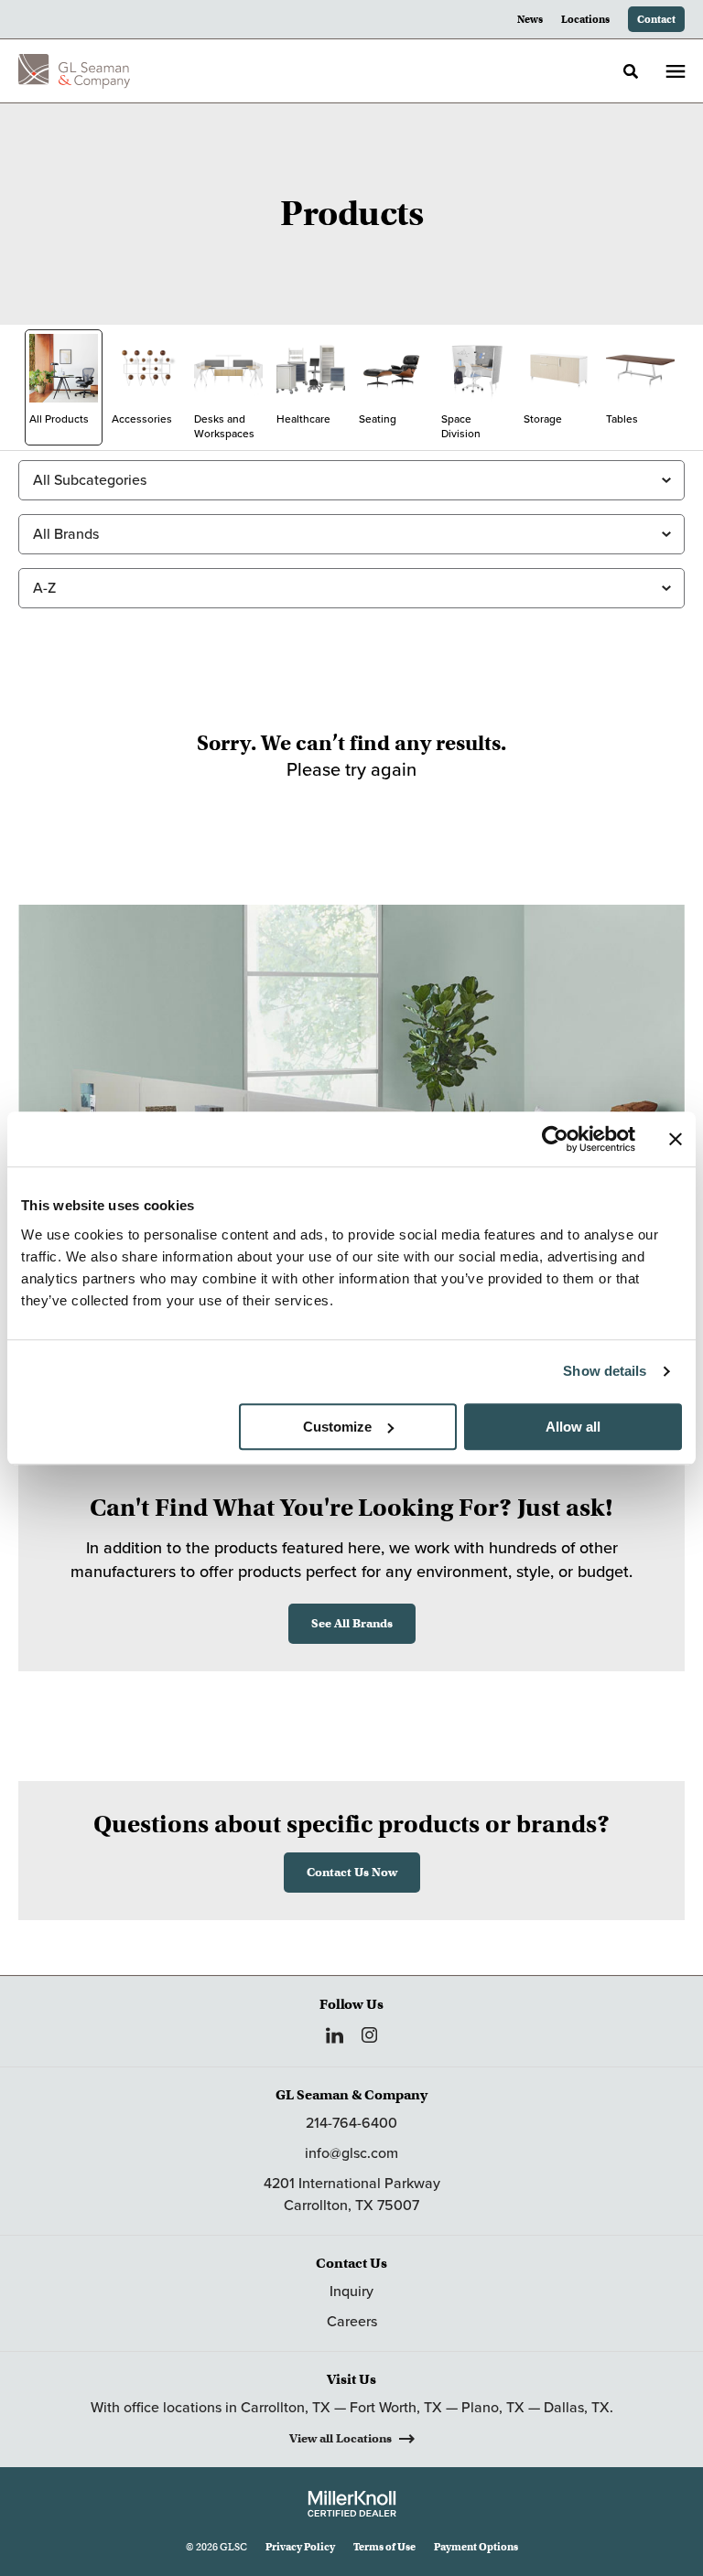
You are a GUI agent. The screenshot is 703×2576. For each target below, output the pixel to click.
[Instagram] (369, 2035)
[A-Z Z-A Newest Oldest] (351, 588)
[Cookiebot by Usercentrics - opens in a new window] (555, 1139)
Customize (337, 1427)
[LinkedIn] (335, 2035)
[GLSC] (74, 71)
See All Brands (352, 1623)
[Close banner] (676, 1139)
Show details (605, 1371)
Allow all (573, 1427)
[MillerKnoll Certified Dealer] (352, 2504)
